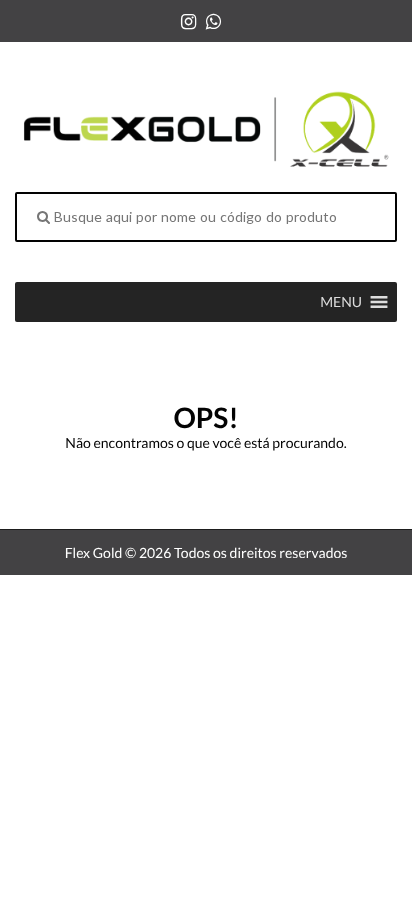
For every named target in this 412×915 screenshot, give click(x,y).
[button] (341, 302)
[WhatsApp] (213, 21)
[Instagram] (188, 21)
